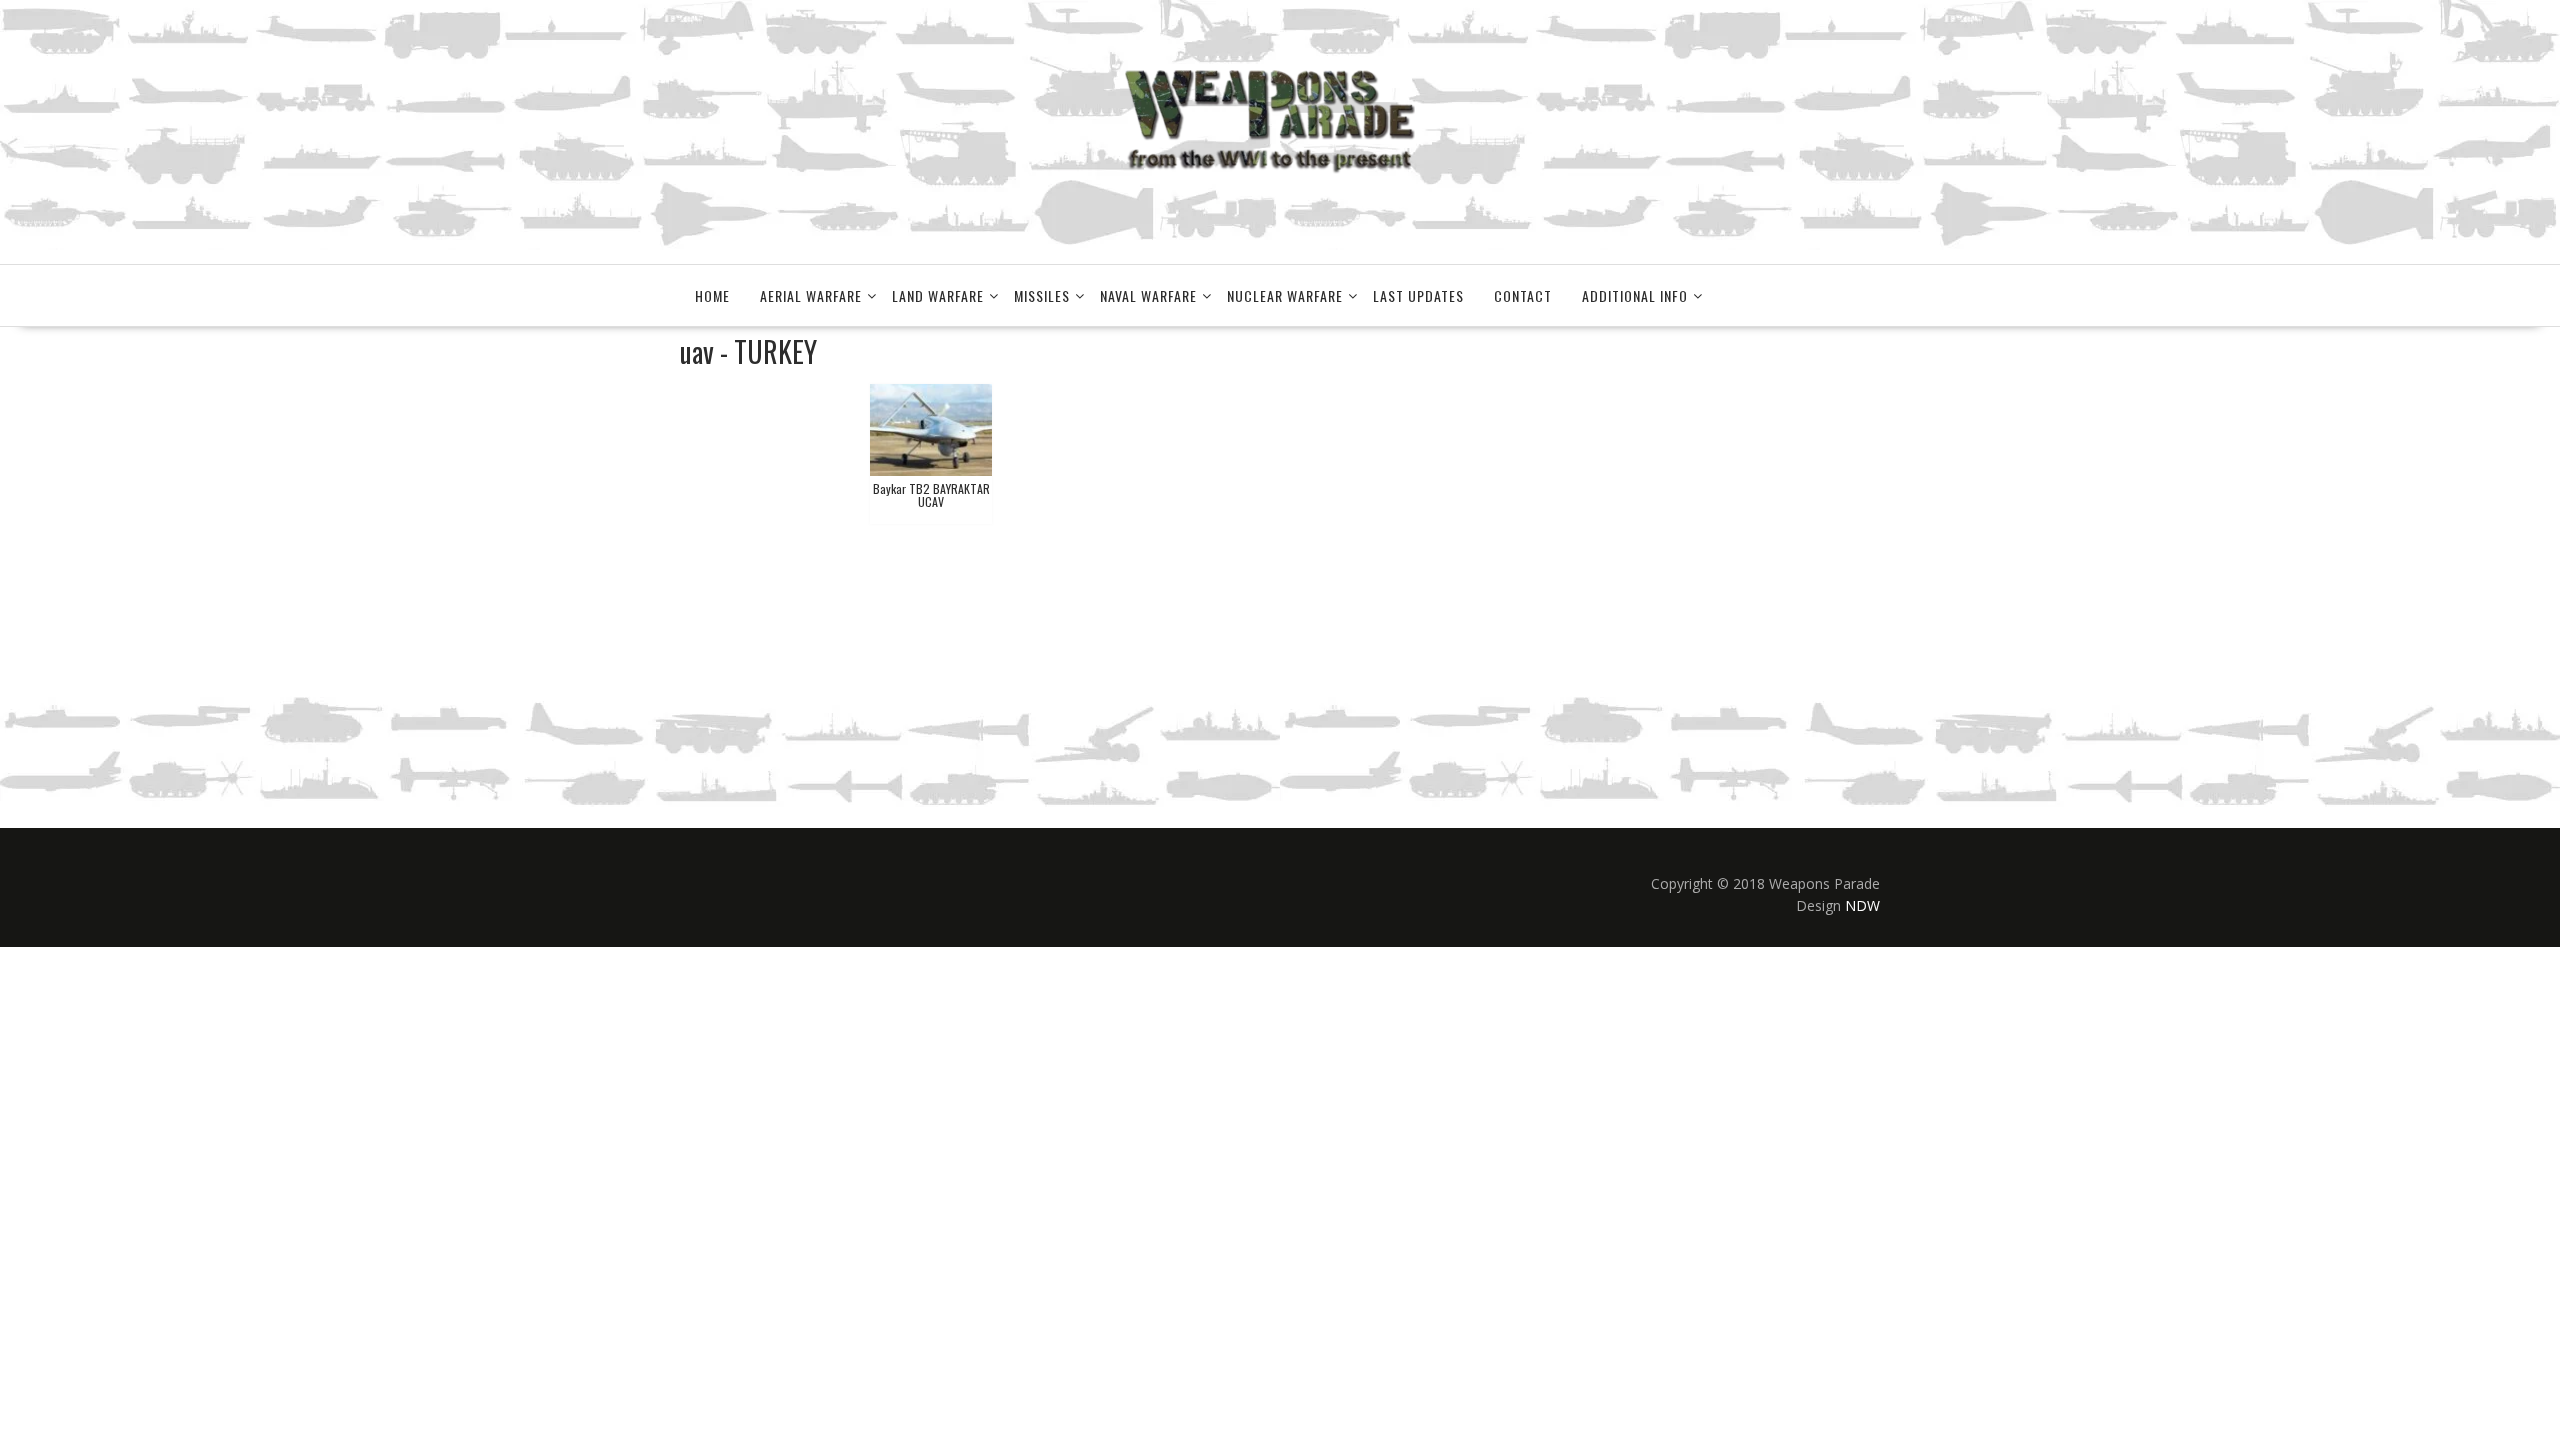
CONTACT (1523, 295)
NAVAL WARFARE (1148, 295)
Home (712, 295)
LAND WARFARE (938, 295)
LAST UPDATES (1418, 295)
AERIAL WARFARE (811, 295)
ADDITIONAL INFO (1635, 295)
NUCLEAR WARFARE (1285, 295)
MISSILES (1042, 295)
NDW (1862, 905)
